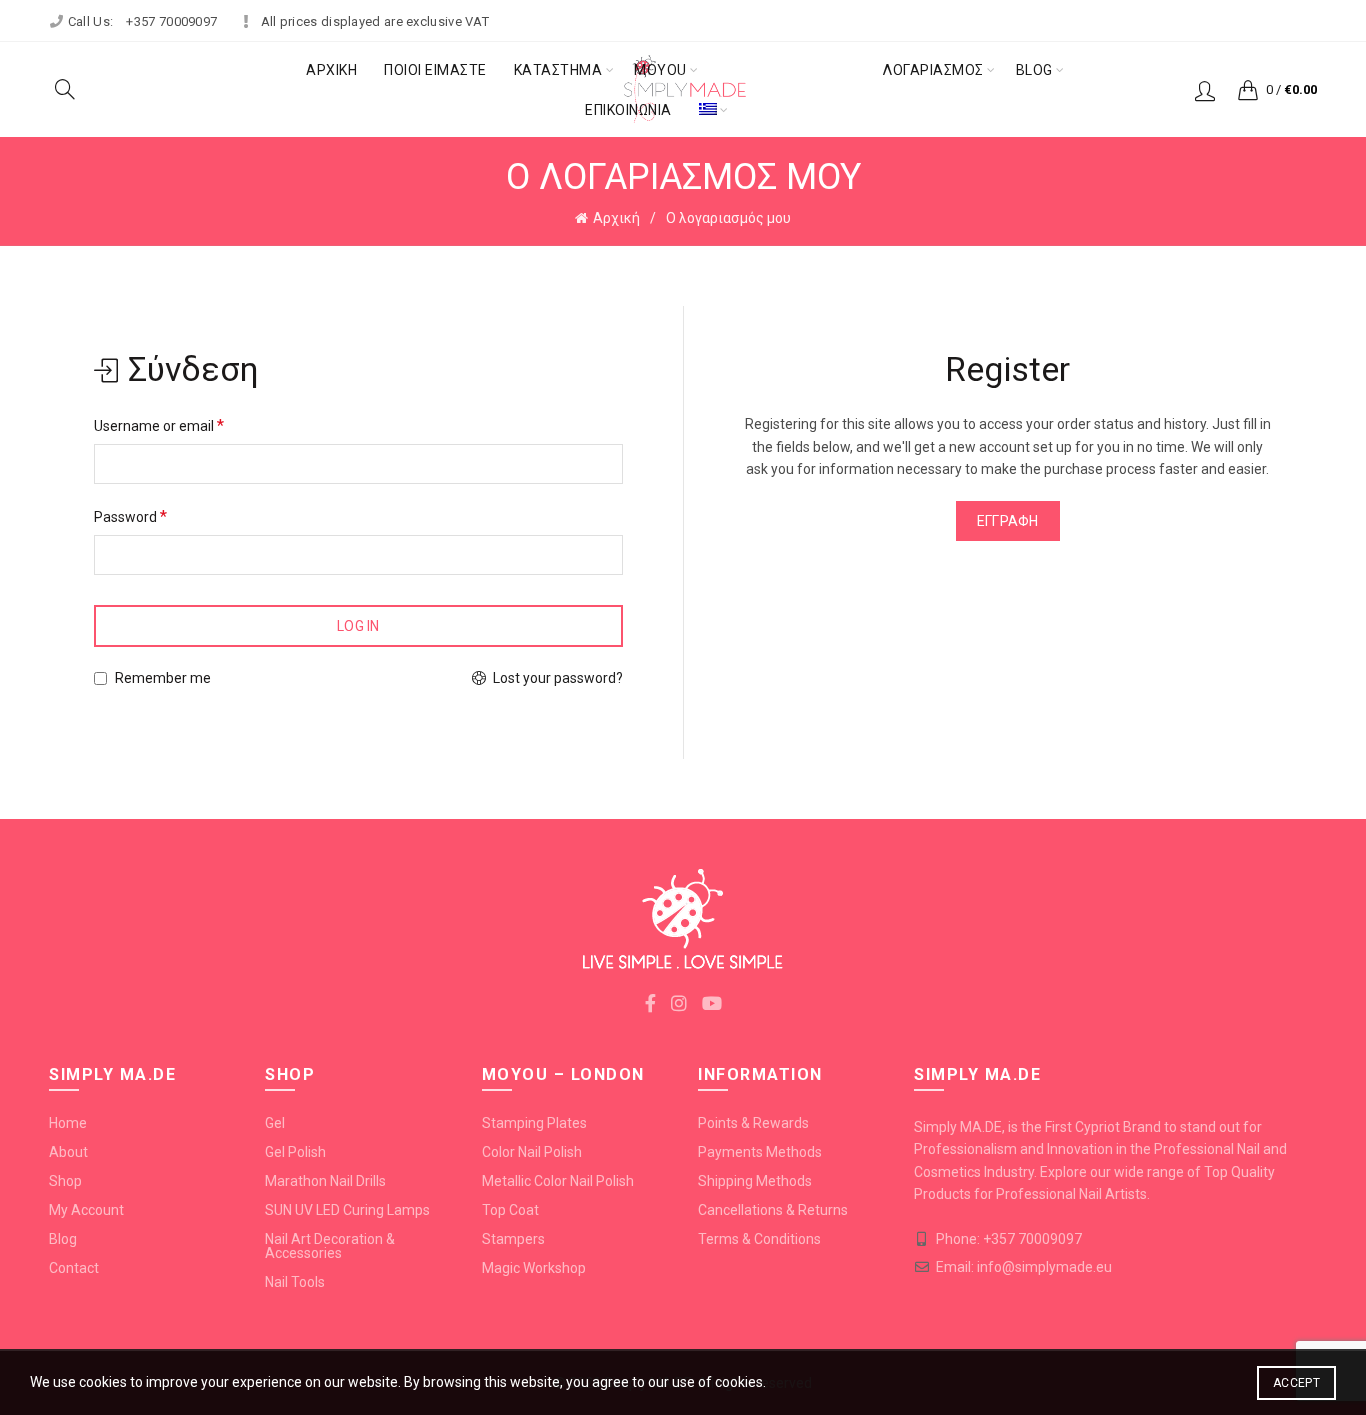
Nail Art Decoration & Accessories (330, 1246)
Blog (1034, 70)
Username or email (159, 425)
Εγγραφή (1008, 521)
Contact (74, 1268)
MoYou (660, 70)
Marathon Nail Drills (325, 1181)
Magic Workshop (534, 1268)
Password (130, 516)
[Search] (65, 89)
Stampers (513, 1239)
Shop (65, 1181)
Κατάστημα (558, 70)
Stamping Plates (534, 1123)
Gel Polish (295, 1152)
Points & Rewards (753, 1123)
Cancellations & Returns (773, 1210)
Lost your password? (558, 678)
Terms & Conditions (759, 1239)
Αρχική (331, 70)
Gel (275, 1123)
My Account (86, 1210)
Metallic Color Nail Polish (558, 1181)
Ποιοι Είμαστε (435, 70)
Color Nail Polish (532, 1152)
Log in (358, 626)
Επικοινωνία (628, 110)
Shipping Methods (755, 1181)
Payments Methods (760, 1152)
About (68, 1152)
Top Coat (510, 1210)
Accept (1296, 1383)
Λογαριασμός (933, 70)
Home (68, 1123)
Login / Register (1205, 90)
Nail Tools (295, 1282)
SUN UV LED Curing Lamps (347, 1210)
